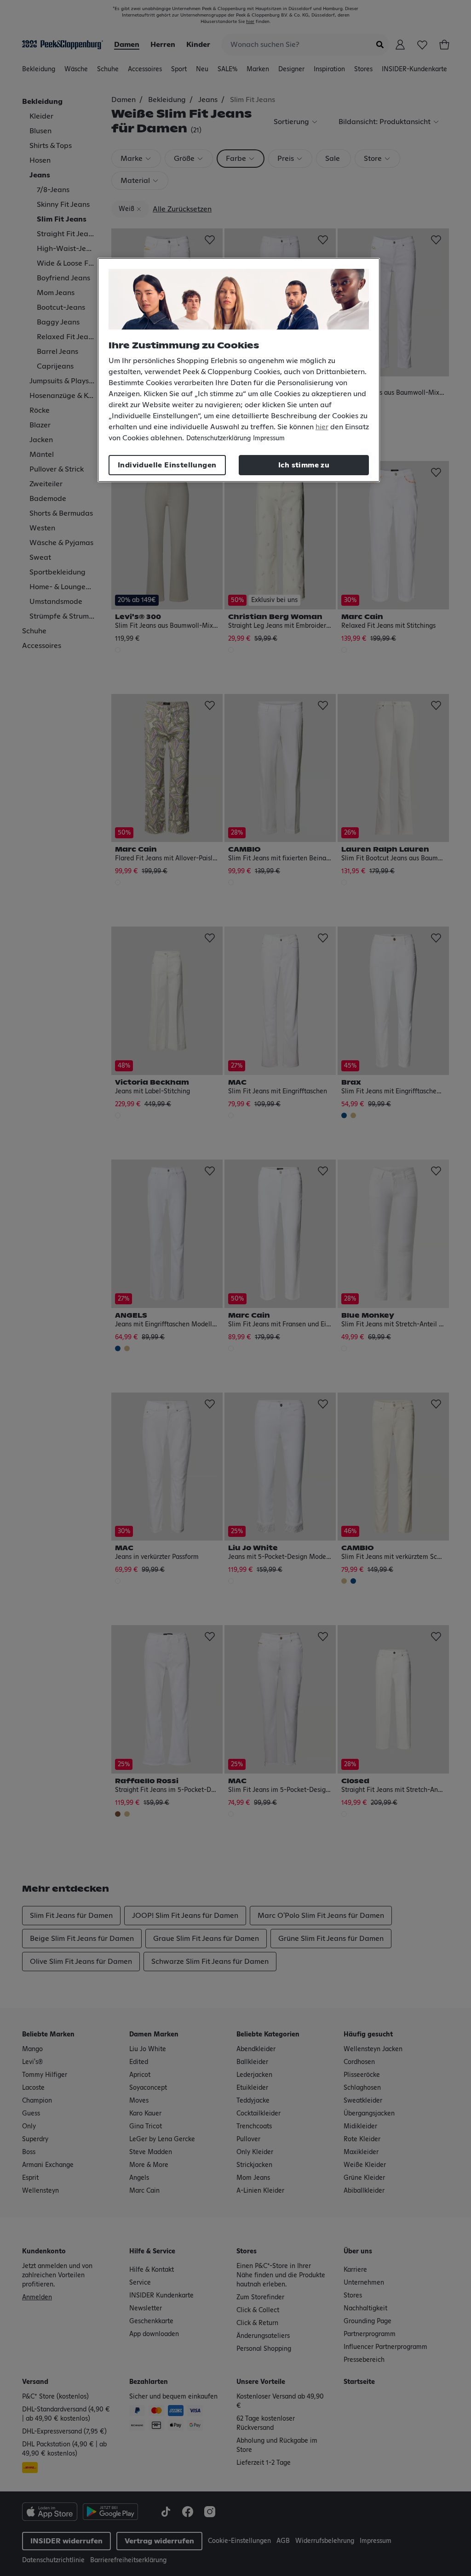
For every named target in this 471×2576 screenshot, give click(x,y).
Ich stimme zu (304, 465)
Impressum (269, 438)
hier (322, 427)
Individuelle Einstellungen (167, 465)
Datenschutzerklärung (218, 438)
